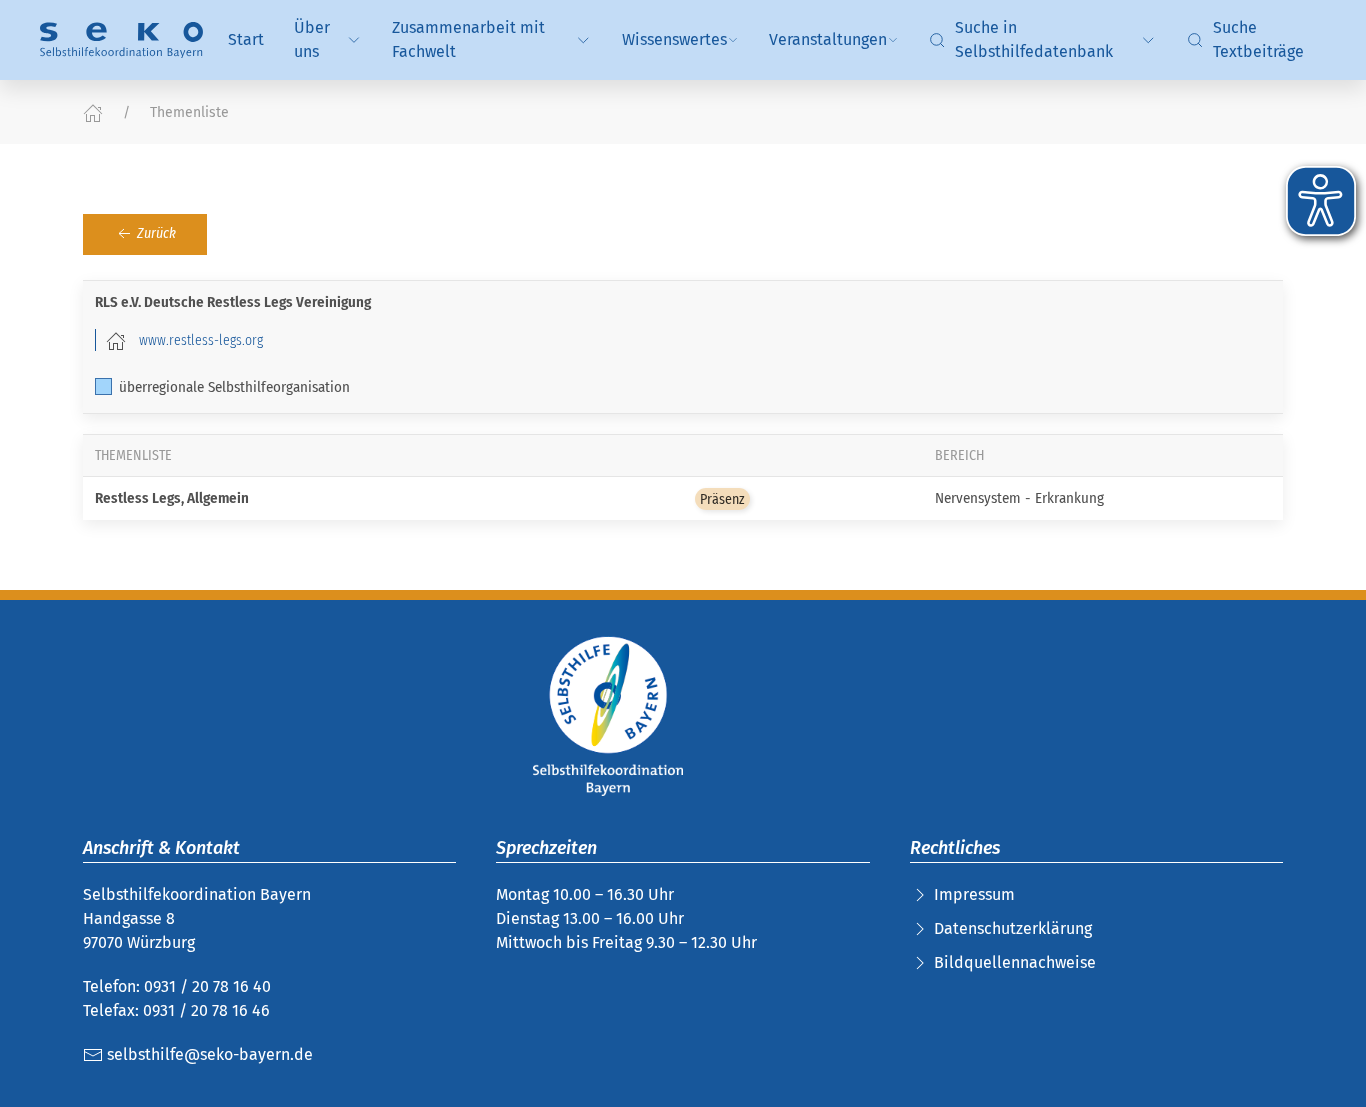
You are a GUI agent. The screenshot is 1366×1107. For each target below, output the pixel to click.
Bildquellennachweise (1015, 962)
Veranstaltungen (828, 39)
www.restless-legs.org (201, 340)
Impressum (974, 894)
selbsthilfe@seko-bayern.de (208, 1054)
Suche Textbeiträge (1258, 39)
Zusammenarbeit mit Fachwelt (468, 39)
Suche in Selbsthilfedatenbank (1034, 39)
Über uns (312, 39)
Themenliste (189, 112)
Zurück (155, 233)
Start (246, 39)
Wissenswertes (674, 39)
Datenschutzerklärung (1013, 928)
